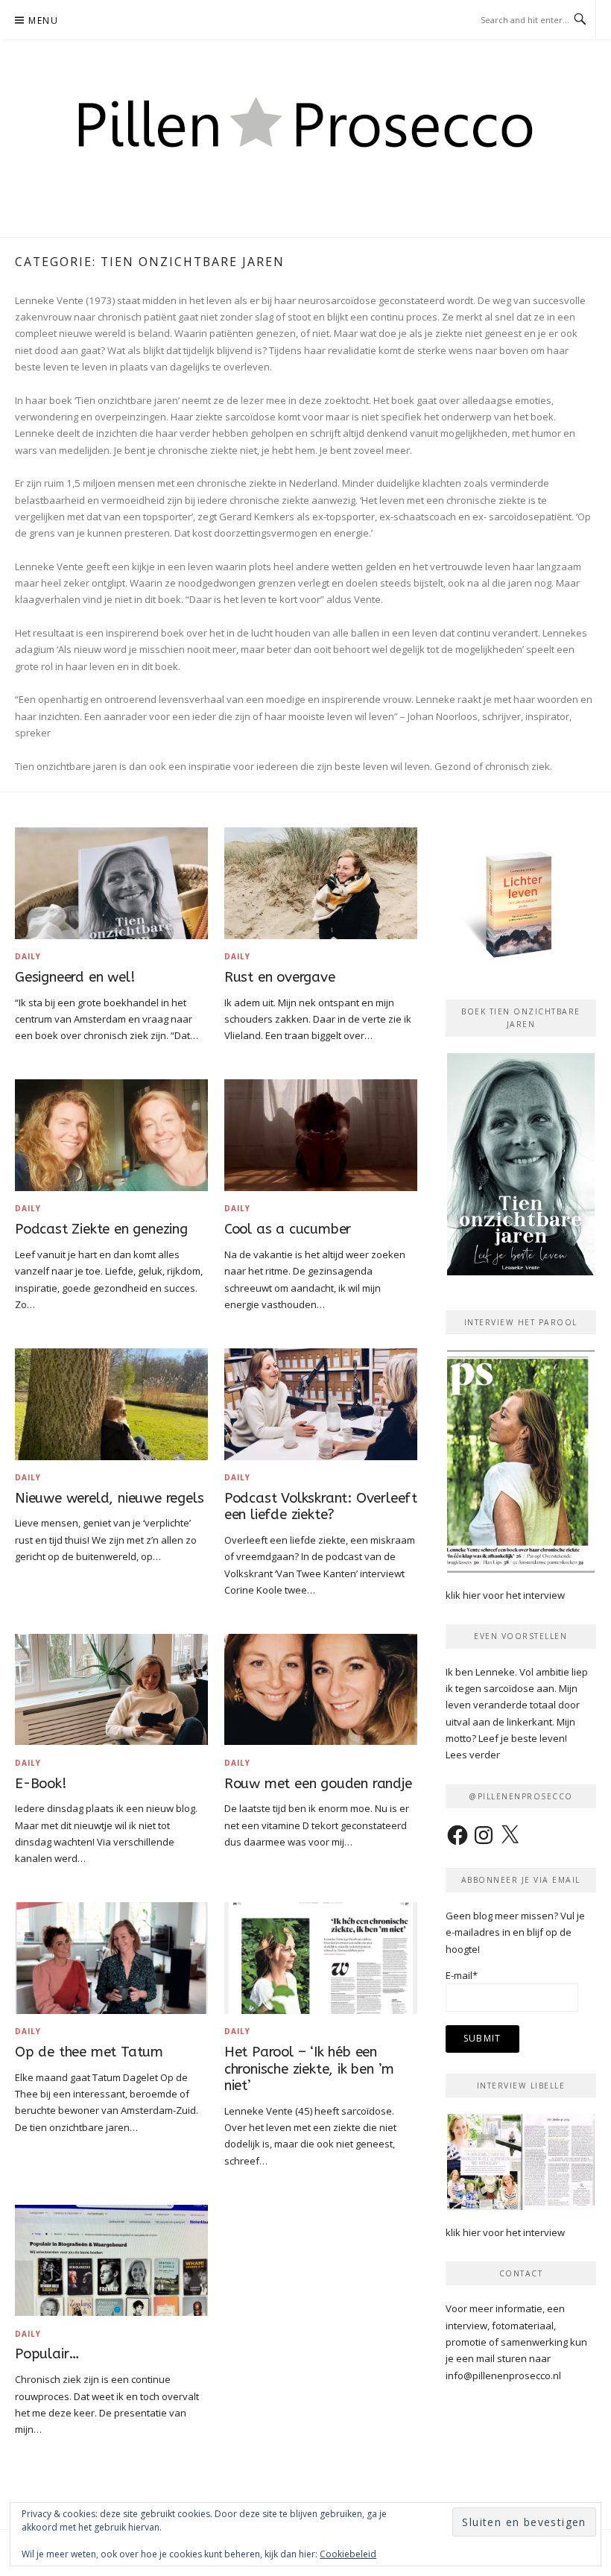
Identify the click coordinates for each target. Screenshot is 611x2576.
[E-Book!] (111, 1688)
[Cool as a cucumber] (321, 1134)
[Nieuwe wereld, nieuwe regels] (111, 1403)
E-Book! (41, 1784)
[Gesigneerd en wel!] (111, 883)
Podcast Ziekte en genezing (101, 1229)
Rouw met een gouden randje (318, 1784)
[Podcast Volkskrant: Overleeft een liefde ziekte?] (321, 1403)
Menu (43, 20)
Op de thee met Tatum (89, 2052)
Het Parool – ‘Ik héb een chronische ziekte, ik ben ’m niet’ (309, 2069)
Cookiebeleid (348, 2554)
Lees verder (473, 1755)
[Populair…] (111, 2259)
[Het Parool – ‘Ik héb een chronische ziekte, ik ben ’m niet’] (321, 1957)
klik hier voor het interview (505, 1595)
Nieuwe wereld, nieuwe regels (109, 1498)
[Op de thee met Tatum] (111, 1957)
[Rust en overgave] (321, 883)
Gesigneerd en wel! (75, 977)
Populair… (47, 2354)
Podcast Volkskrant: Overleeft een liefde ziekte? (321, 1507)
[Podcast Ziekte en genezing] (111, 1134)
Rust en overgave (280, 977)
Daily (28, 956)
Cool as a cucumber (288, 1229)
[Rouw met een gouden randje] (321, 1688)
